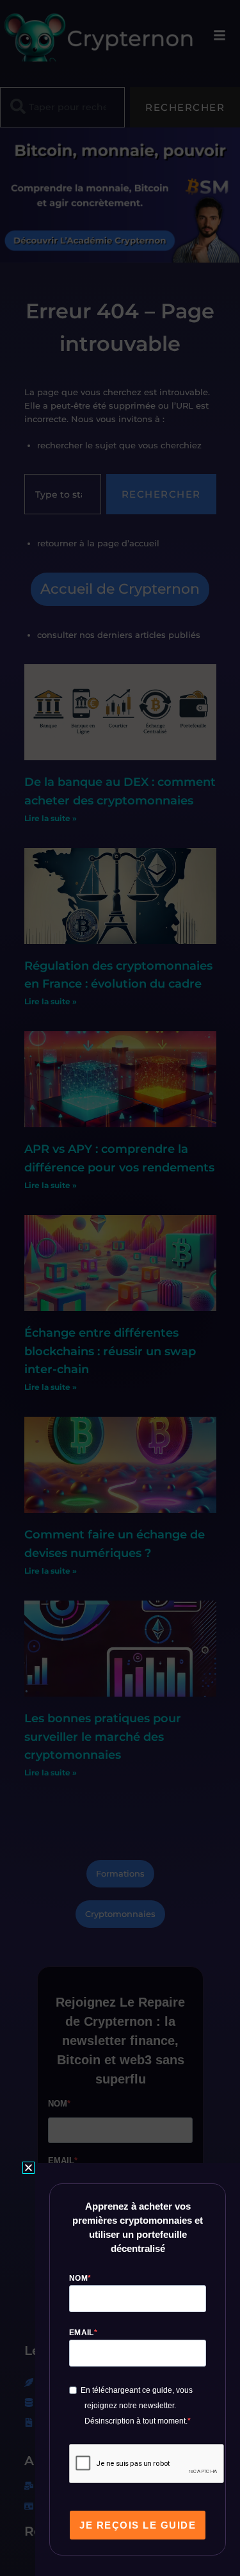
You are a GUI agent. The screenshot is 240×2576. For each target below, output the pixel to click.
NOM (78, 2278)
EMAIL (82, 2333)
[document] (120, 1288)
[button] (28, 2168)
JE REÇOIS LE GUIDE (138, 2525)
